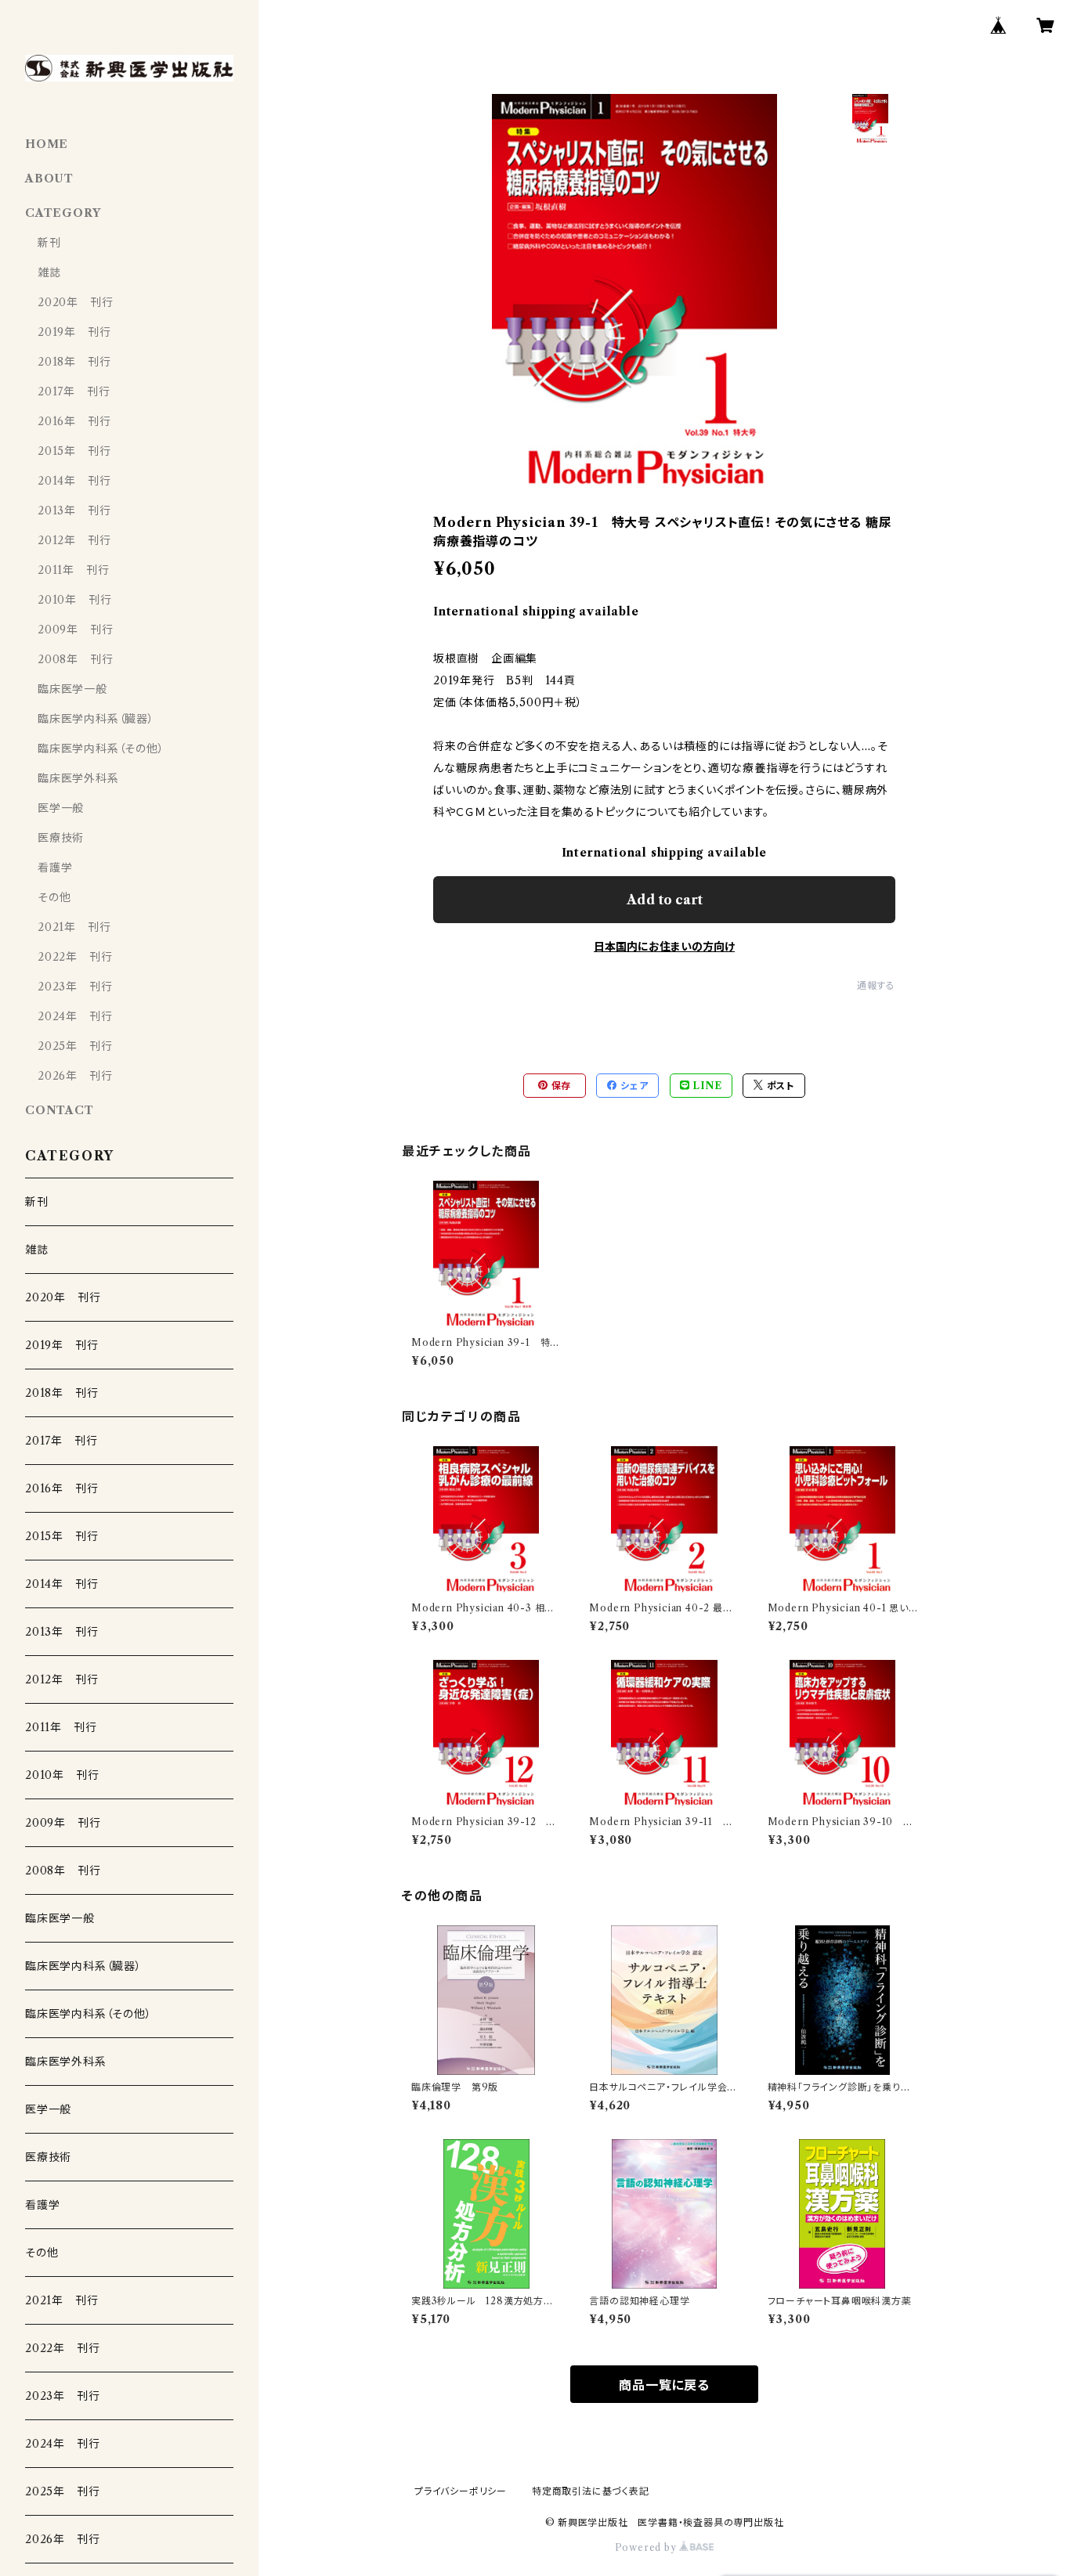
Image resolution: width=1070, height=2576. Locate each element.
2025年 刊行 (75, 1046)
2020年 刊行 (75, 302)
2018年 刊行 (74, 362)
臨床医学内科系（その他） (101, 749)
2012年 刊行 (74, 540)
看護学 (55, 868)
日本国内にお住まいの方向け (664, 947)
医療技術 (61, 838)
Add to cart (665, 900)
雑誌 (49, 272)
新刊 (49, 243)
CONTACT (60, 1110)
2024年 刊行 (75, 1016)
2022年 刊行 (75, 957)
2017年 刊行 (74, 391)
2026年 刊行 (75, 1076)
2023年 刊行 (75, 987)
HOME (47, 144)
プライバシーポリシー (461, 2491)
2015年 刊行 (74, 451)
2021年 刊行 (74, 927)
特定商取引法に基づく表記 (591, 2491)
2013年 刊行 (74, 511)
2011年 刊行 (73, 570)
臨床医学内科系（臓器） (96, 719)
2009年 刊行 (75, 630)
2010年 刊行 (74, 600)
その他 (54, 897)
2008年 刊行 (75, 659)
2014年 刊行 (74, 481)
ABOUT (49, 179)
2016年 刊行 (74, 421)
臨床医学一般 (72, 689)
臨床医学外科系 (78, 778)
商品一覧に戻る (664, 2385)
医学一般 (61, 808)
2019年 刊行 (74, 332)
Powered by (647, 2547)
